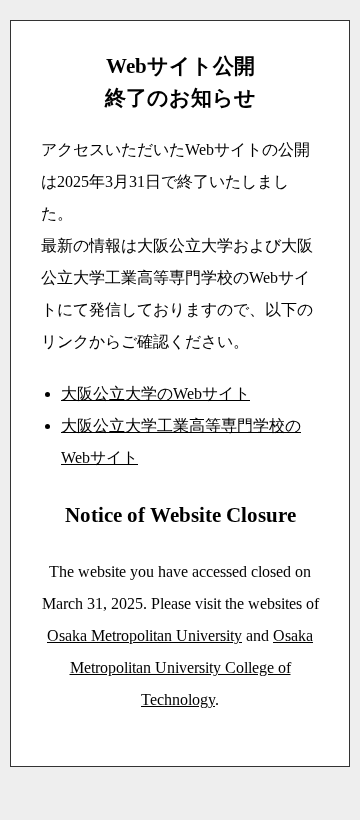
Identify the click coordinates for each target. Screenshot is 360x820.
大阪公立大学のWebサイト (155, 393)
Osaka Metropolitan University (144, 635)
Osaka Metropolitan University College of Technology (192, 667)
